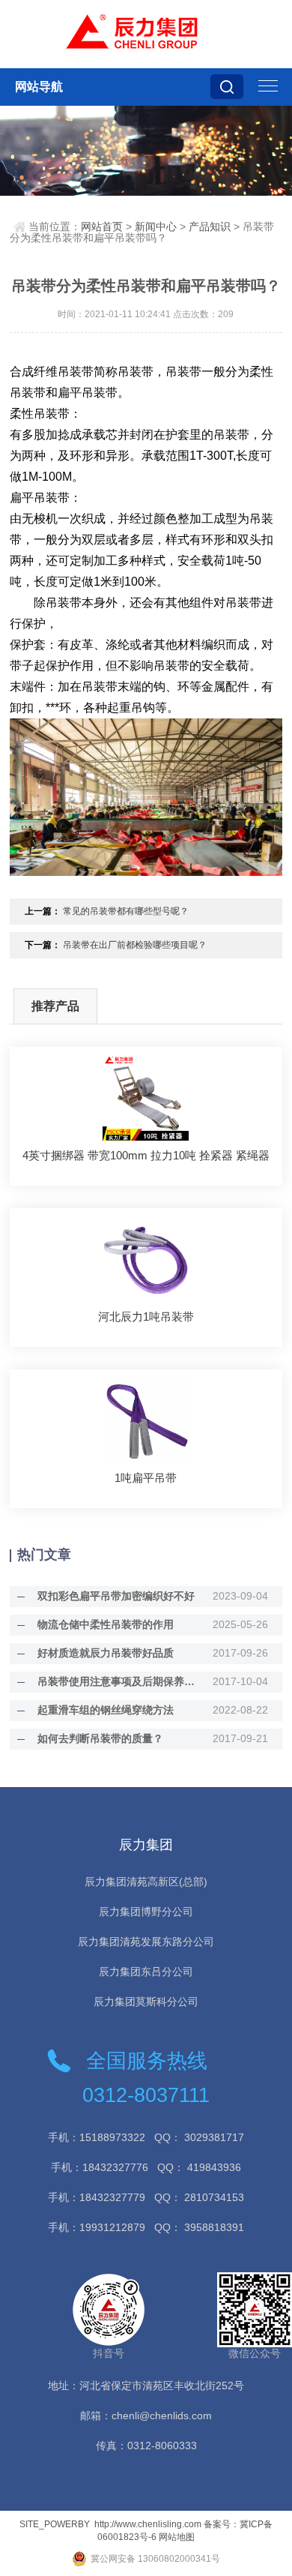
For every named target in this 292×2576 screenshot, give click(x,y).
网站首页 (102, 226)
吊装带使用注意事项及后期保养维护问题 (116, 1681)
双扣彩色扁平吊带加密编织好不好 (116, 1596)
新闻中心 (156, 226)
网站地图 (177, 2537)
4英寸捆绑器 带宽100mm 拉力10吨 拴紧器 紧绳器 (146, 1155)
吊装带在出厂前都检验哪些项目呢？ (135, 945)
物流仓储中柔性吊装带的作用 (106, 1624)
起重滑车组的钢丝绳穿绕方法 (106, 1710)
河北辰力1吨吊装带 (146, 1316)
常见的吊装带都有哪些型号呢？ (126, 911)
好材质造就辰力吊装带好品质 (106, 1653)
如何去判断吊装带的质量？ (100, 1738)
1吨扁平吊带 (146, 1478)
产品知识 (210, 226)
